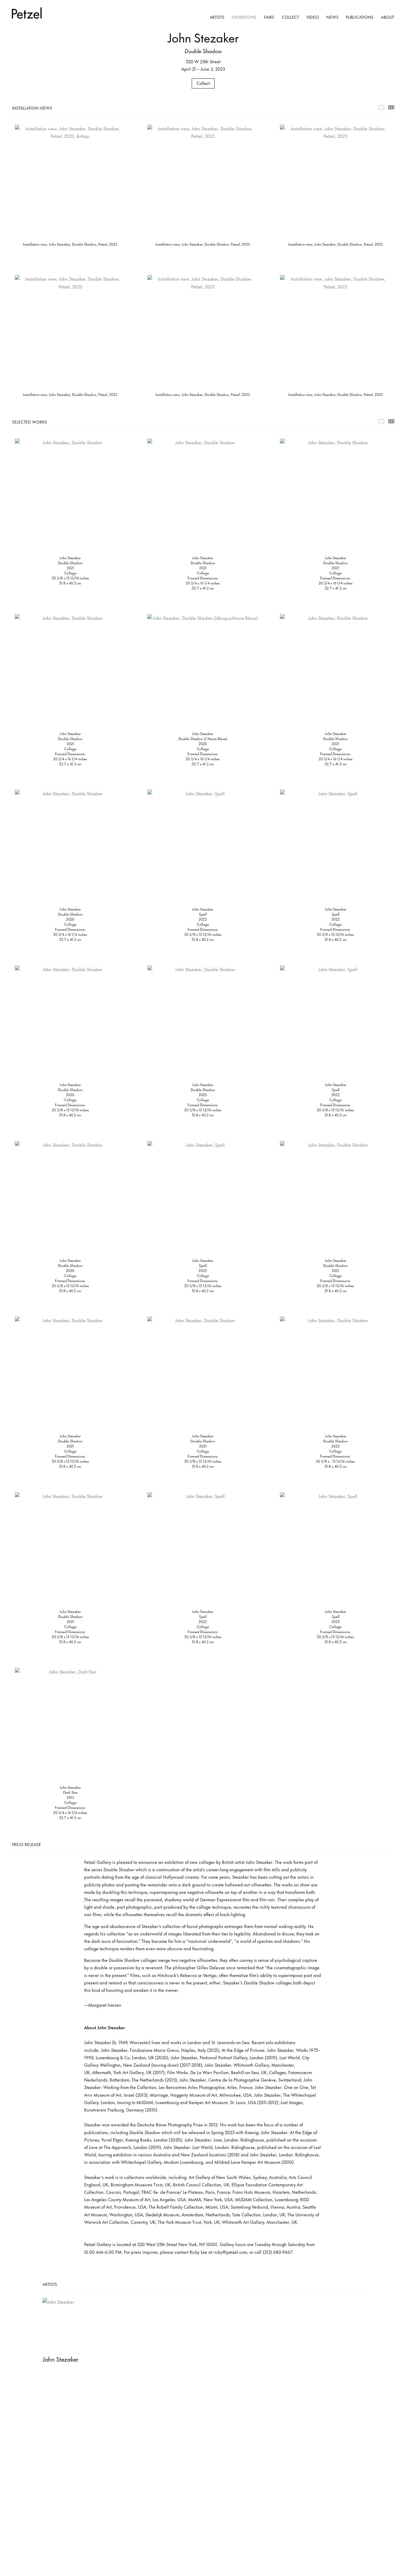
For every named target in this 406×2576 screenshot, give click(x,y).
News (332, 17)
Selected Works (381, 421)
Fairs (269, 17)
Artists (217, 17)
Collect (290, 17)
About (388, 17)
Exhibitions (244, 17)
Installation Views (381, 107)
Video (313, 17)
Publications (360, 17)
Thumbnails (391, 107)
